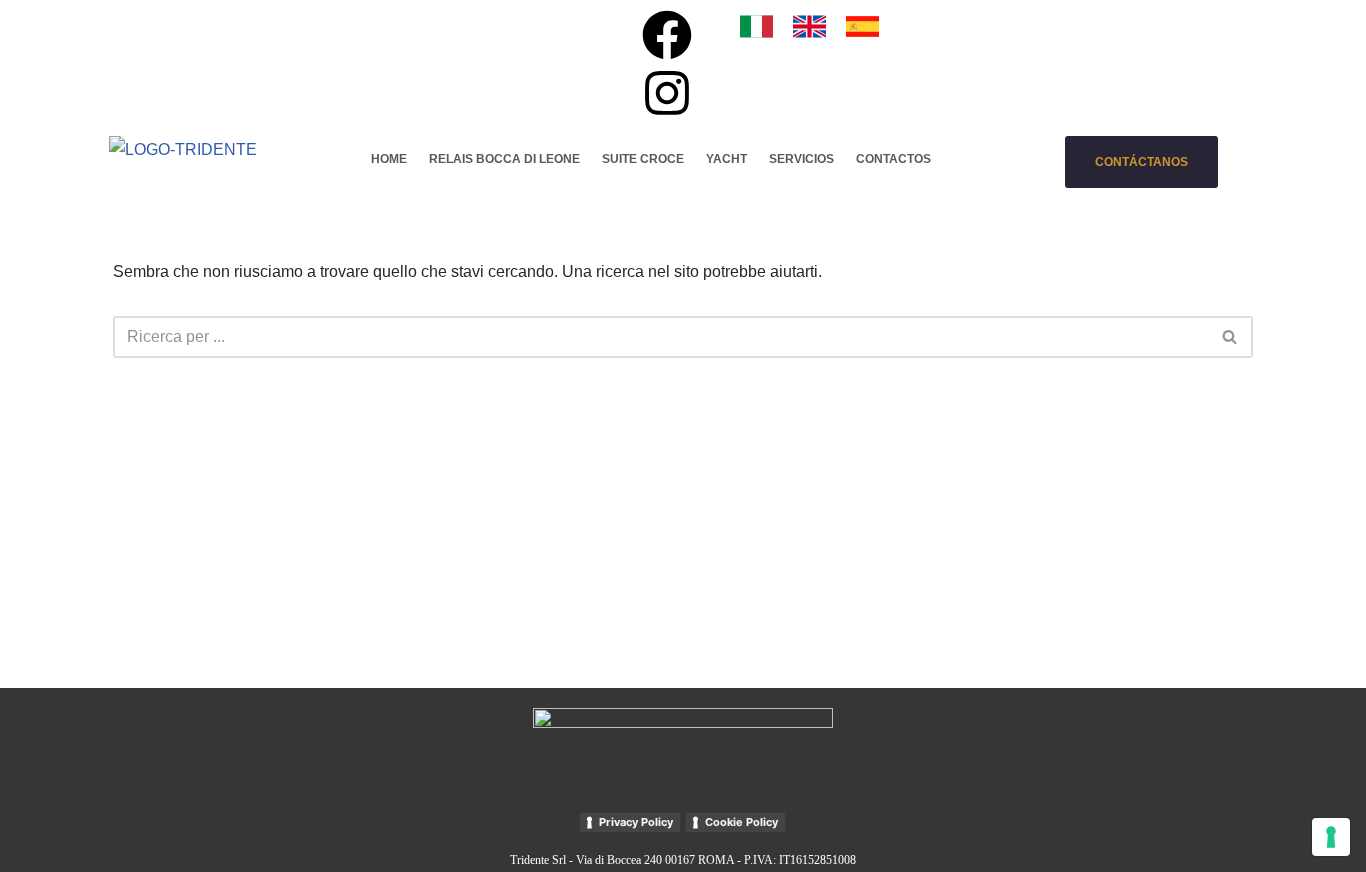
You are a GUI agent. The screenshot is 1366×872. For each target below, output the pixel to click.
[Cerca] (1230, 337)
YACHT (726, 159)
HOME (389, 159)
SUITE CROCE (643, 159)
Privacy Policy (636, 822)
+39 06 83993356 (444, 24)
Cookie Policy (741, 822)
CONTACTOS (893, 159)
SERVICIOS (801, 159)
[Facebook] (667, 35)
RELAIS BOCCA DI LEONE (504, 159)
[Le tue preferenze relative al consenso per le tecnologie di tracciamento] (1331, 837)
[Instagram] (667, 93)
